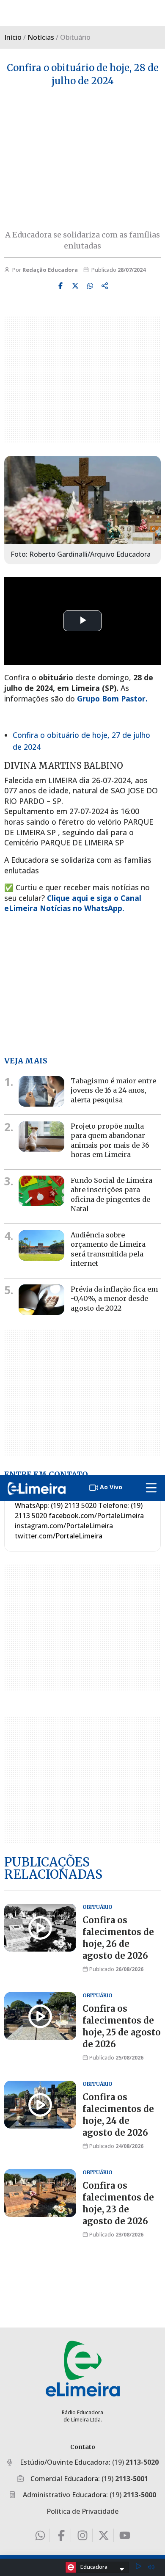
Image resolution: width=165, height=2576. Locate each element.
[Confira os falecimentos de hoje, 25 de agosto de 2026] (40, 2016)
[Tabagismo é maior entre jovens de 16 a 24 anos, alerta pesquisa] (41, 1091)
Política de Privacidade (82, 2511)
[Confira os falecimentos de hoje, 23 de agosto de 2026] (40, 2193)
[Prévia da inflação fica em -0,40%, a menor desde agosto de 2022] (41, 1300)
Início (13, 37)
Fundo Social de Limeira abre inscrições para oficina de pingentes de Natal (111, 1194)
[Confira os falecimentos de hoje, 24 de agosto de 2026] (40, 2105)
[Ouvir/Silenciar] (151, 2567)
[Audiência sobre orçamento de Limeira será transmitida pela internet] (41, 1245)
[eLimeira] (83, 2368)
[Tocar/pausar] (138, 2567)
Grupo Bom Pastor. (112, 699)
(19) (135, 2462)
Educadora (94, 2567)
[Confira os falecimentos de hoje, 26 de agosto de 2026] (40, 1928)
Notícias (41, 37)
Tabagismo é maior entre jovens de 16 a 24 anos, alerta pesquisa (113, 1090)
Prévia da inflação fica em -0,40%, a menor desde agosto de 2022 (114, 1299)
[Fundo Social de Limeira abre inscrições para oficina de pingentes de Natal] (41, 1191)
